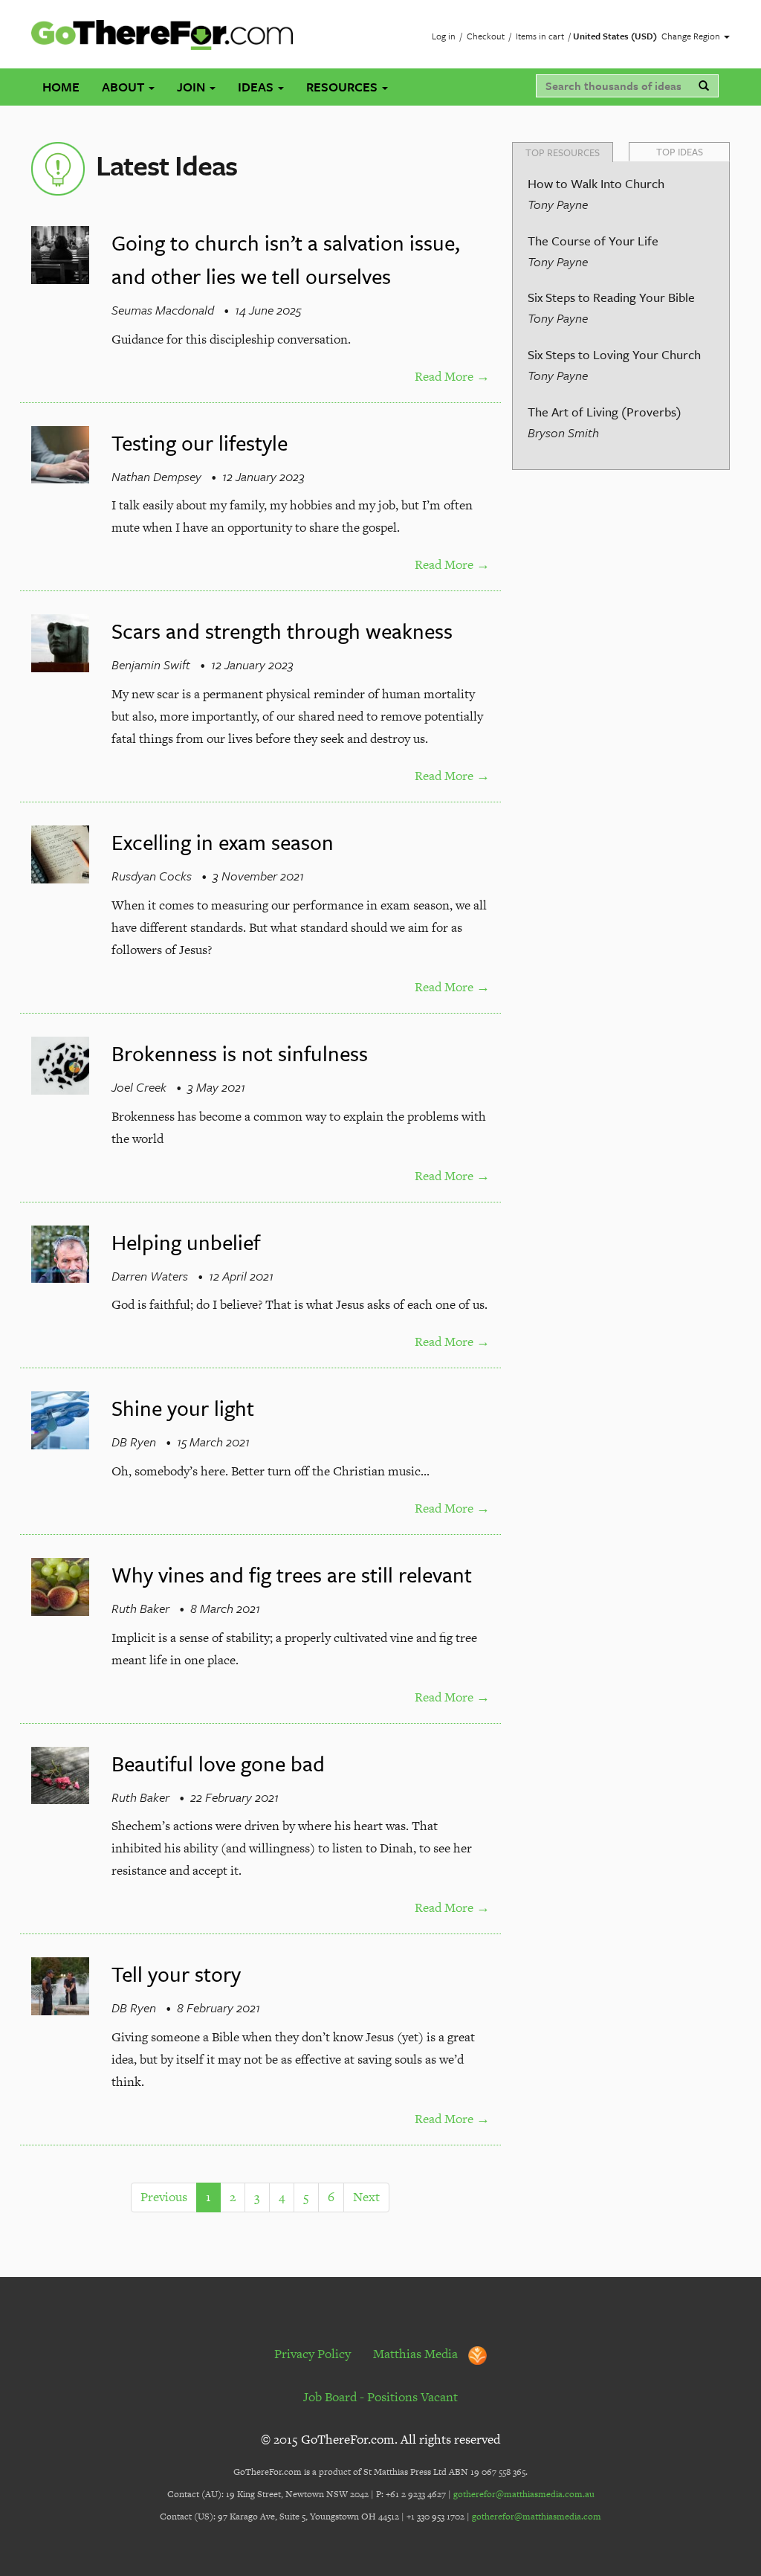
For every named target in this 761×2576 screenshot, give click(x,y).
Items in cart (540, 36)
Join (192, 87)
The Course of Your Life (593, 241)
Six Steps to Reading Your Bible (611, 297)
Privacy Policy (313, 2354)
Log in (444, 36)
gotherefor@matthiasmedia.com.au (524, 2494)
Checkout (486, 36)
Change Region (692, 36)
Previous (164, 2197)
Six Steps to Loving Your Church (614, 354)
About (124, 87)
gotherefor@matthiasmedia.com (537, 2517)
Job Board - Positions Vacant (380, 2397)
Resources (343, 87)
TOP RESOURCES (563, 152)
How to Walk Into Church (596, 183)
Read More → (452, 376)
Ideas (257, 87)
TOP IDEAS (680, 152)
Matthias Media (417, 2354)
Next (366, 2197)
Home (61, 87)
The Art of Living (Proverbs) (605, 412)
